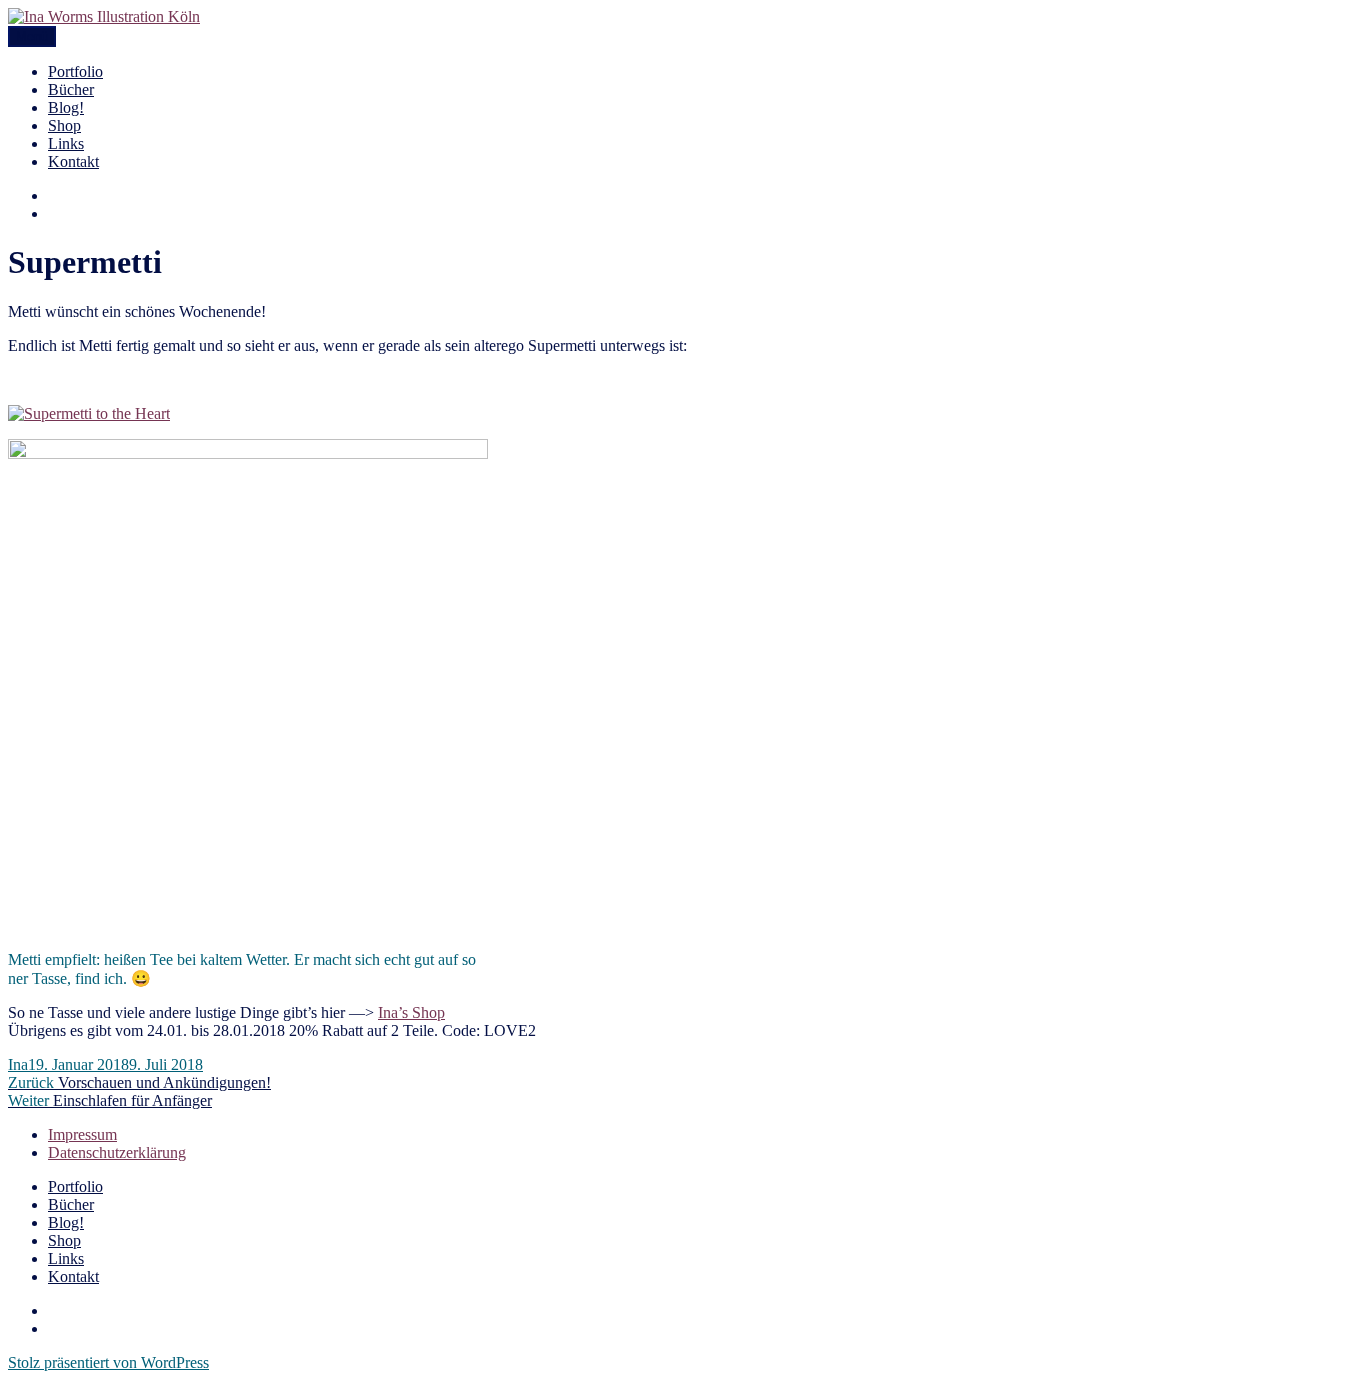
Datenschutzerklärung (117, 1152)
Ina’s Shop (411, 1012)
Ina (18, 1064)
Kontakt (73, 161)
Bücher (71, 89)
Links (66, 143)
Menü (32, 36)
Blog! (66, 107)
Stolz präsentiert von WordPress (108, 1362)
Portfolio (75, 71)
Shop (64, 125)
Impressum (82, 1134)
